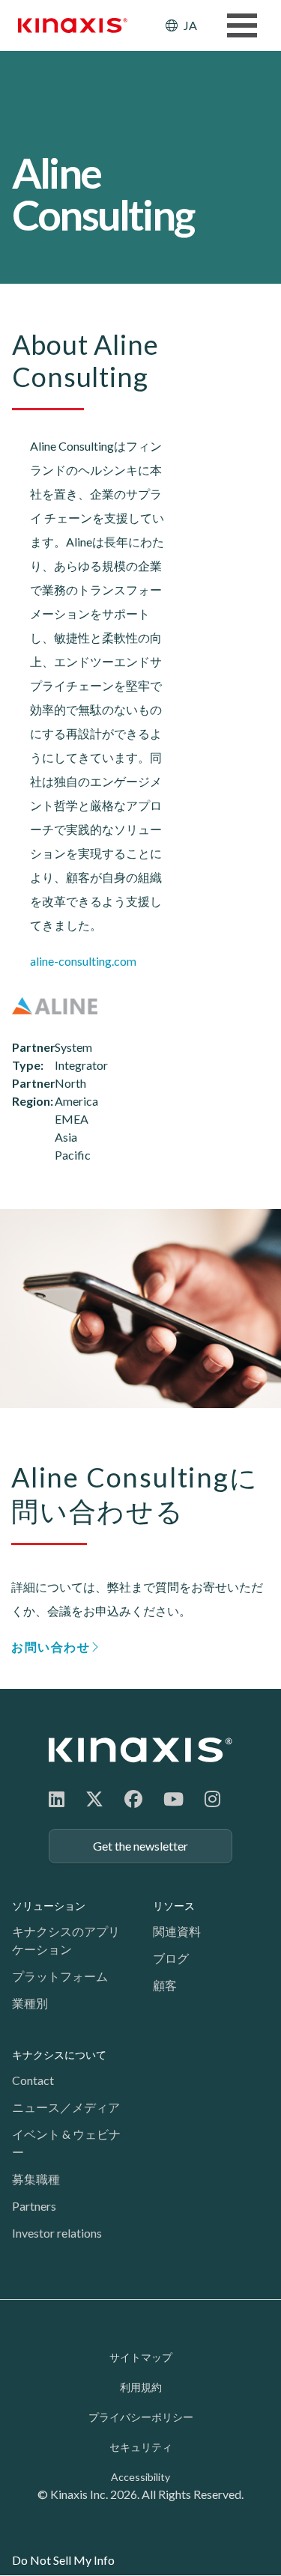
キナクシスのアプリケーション (66, 1940)
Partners (34, 2206)
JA (190, 25)
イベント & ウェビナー (66, 2143)
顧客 (165, 1985)
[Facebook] (133, 1799)
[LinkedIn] (57, 1799)
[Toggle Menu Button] (242, 25)
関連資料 (177, 1931)
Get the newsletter (140, 1846)
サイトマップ (141, 2357)
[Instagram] (212, 1799)
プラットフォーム (60, 1976)
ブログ (171, 1958)
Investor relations (57, 2233)
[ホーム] (140, 1750)
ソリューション (49, 1906)
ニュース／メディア (66, 2107)
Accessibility (140, 2477)
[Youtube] (173, 1799)
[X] (94, 1799)
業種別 (30, 2003)
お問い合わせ (51, 1647)
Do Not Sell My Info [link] (63, 2560)
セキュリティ (141, 2447)
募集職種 (36, 2179)
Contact (33, 2080)
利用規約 (141, 2387)
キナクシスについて (59, 2055)
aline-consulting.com (83, 961)
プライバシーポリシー (141, 2417)
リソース (174, 1906)
